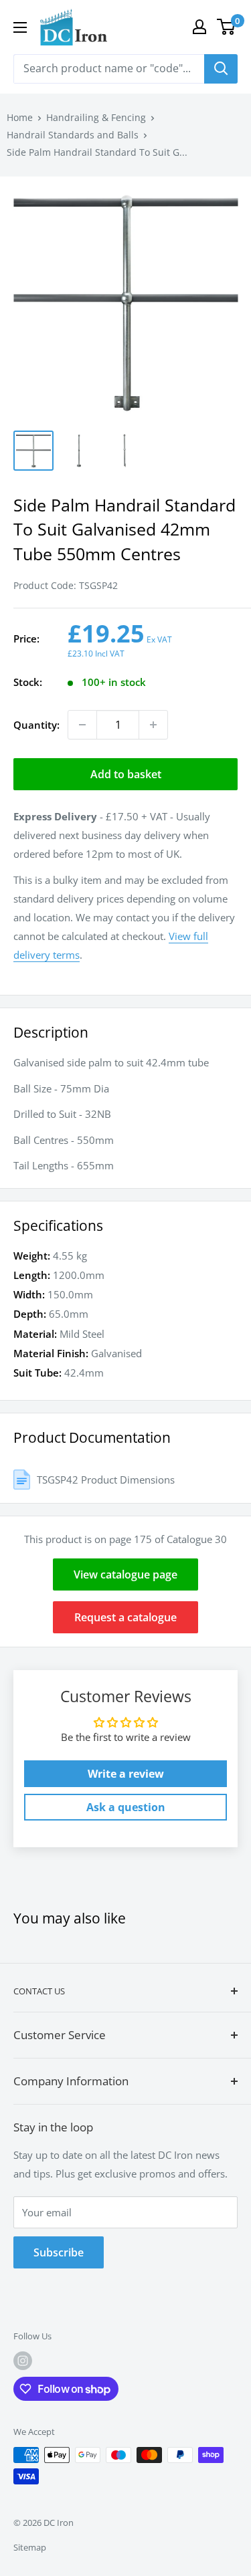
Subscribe (59, 2252)
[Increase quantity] (153, 725)
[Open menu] (20, 27)
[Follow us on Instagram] (23, 2361)
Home (20, 117)
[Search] (221, 69)
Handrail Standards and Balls (73, 135)
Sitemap (30, 2547)
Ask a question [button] (126, 1807)
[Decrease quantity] (82, 725)
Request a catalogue (125, 1617)
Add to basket (126, 774)
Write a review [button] (126, 1774)
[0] (227, 27)
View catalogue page (125, 1574)
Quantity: (36, 725)
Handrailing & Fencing (96, 117)
